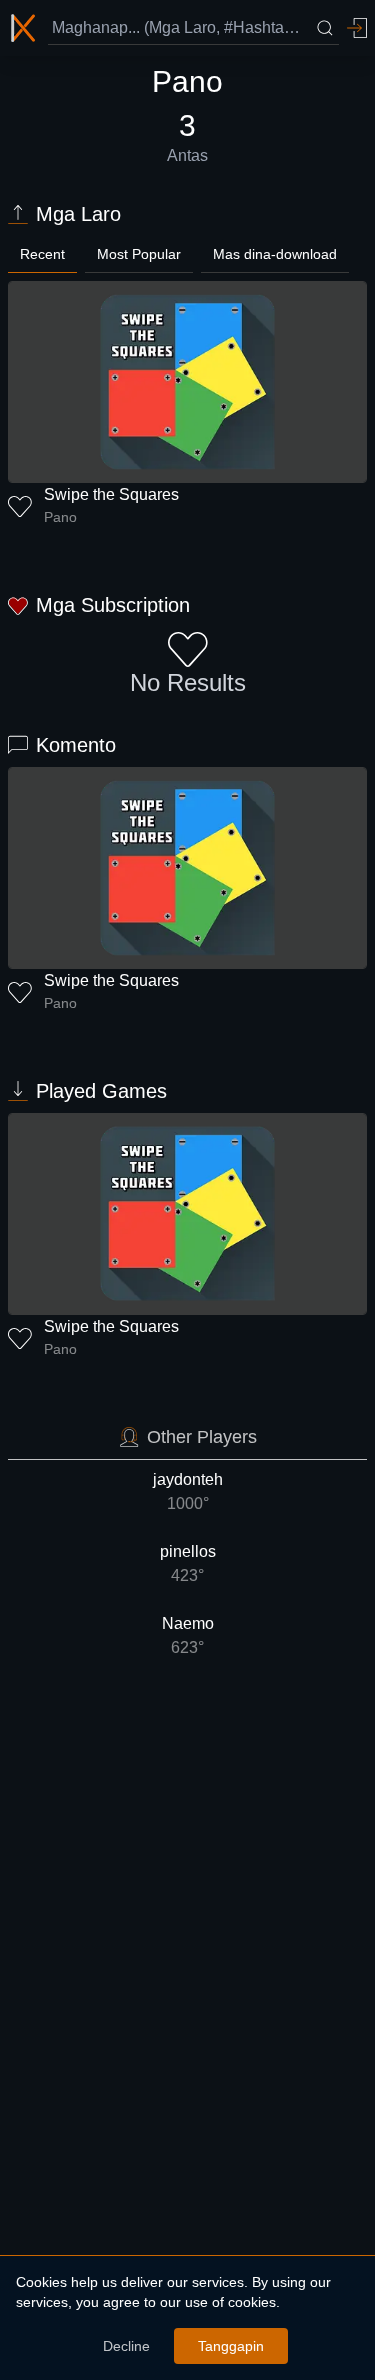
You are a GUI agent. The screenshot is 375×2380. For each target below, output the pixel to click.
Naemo (188, 1635)
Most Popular (139, 254)
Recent (42, 254)
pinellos (188, 1563)
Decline (126, 2346)
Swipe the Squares (111, 494)
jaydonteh (188, 1491)
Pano (60, 517)
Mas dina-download (275, 254)
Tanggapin (231, 2346)
